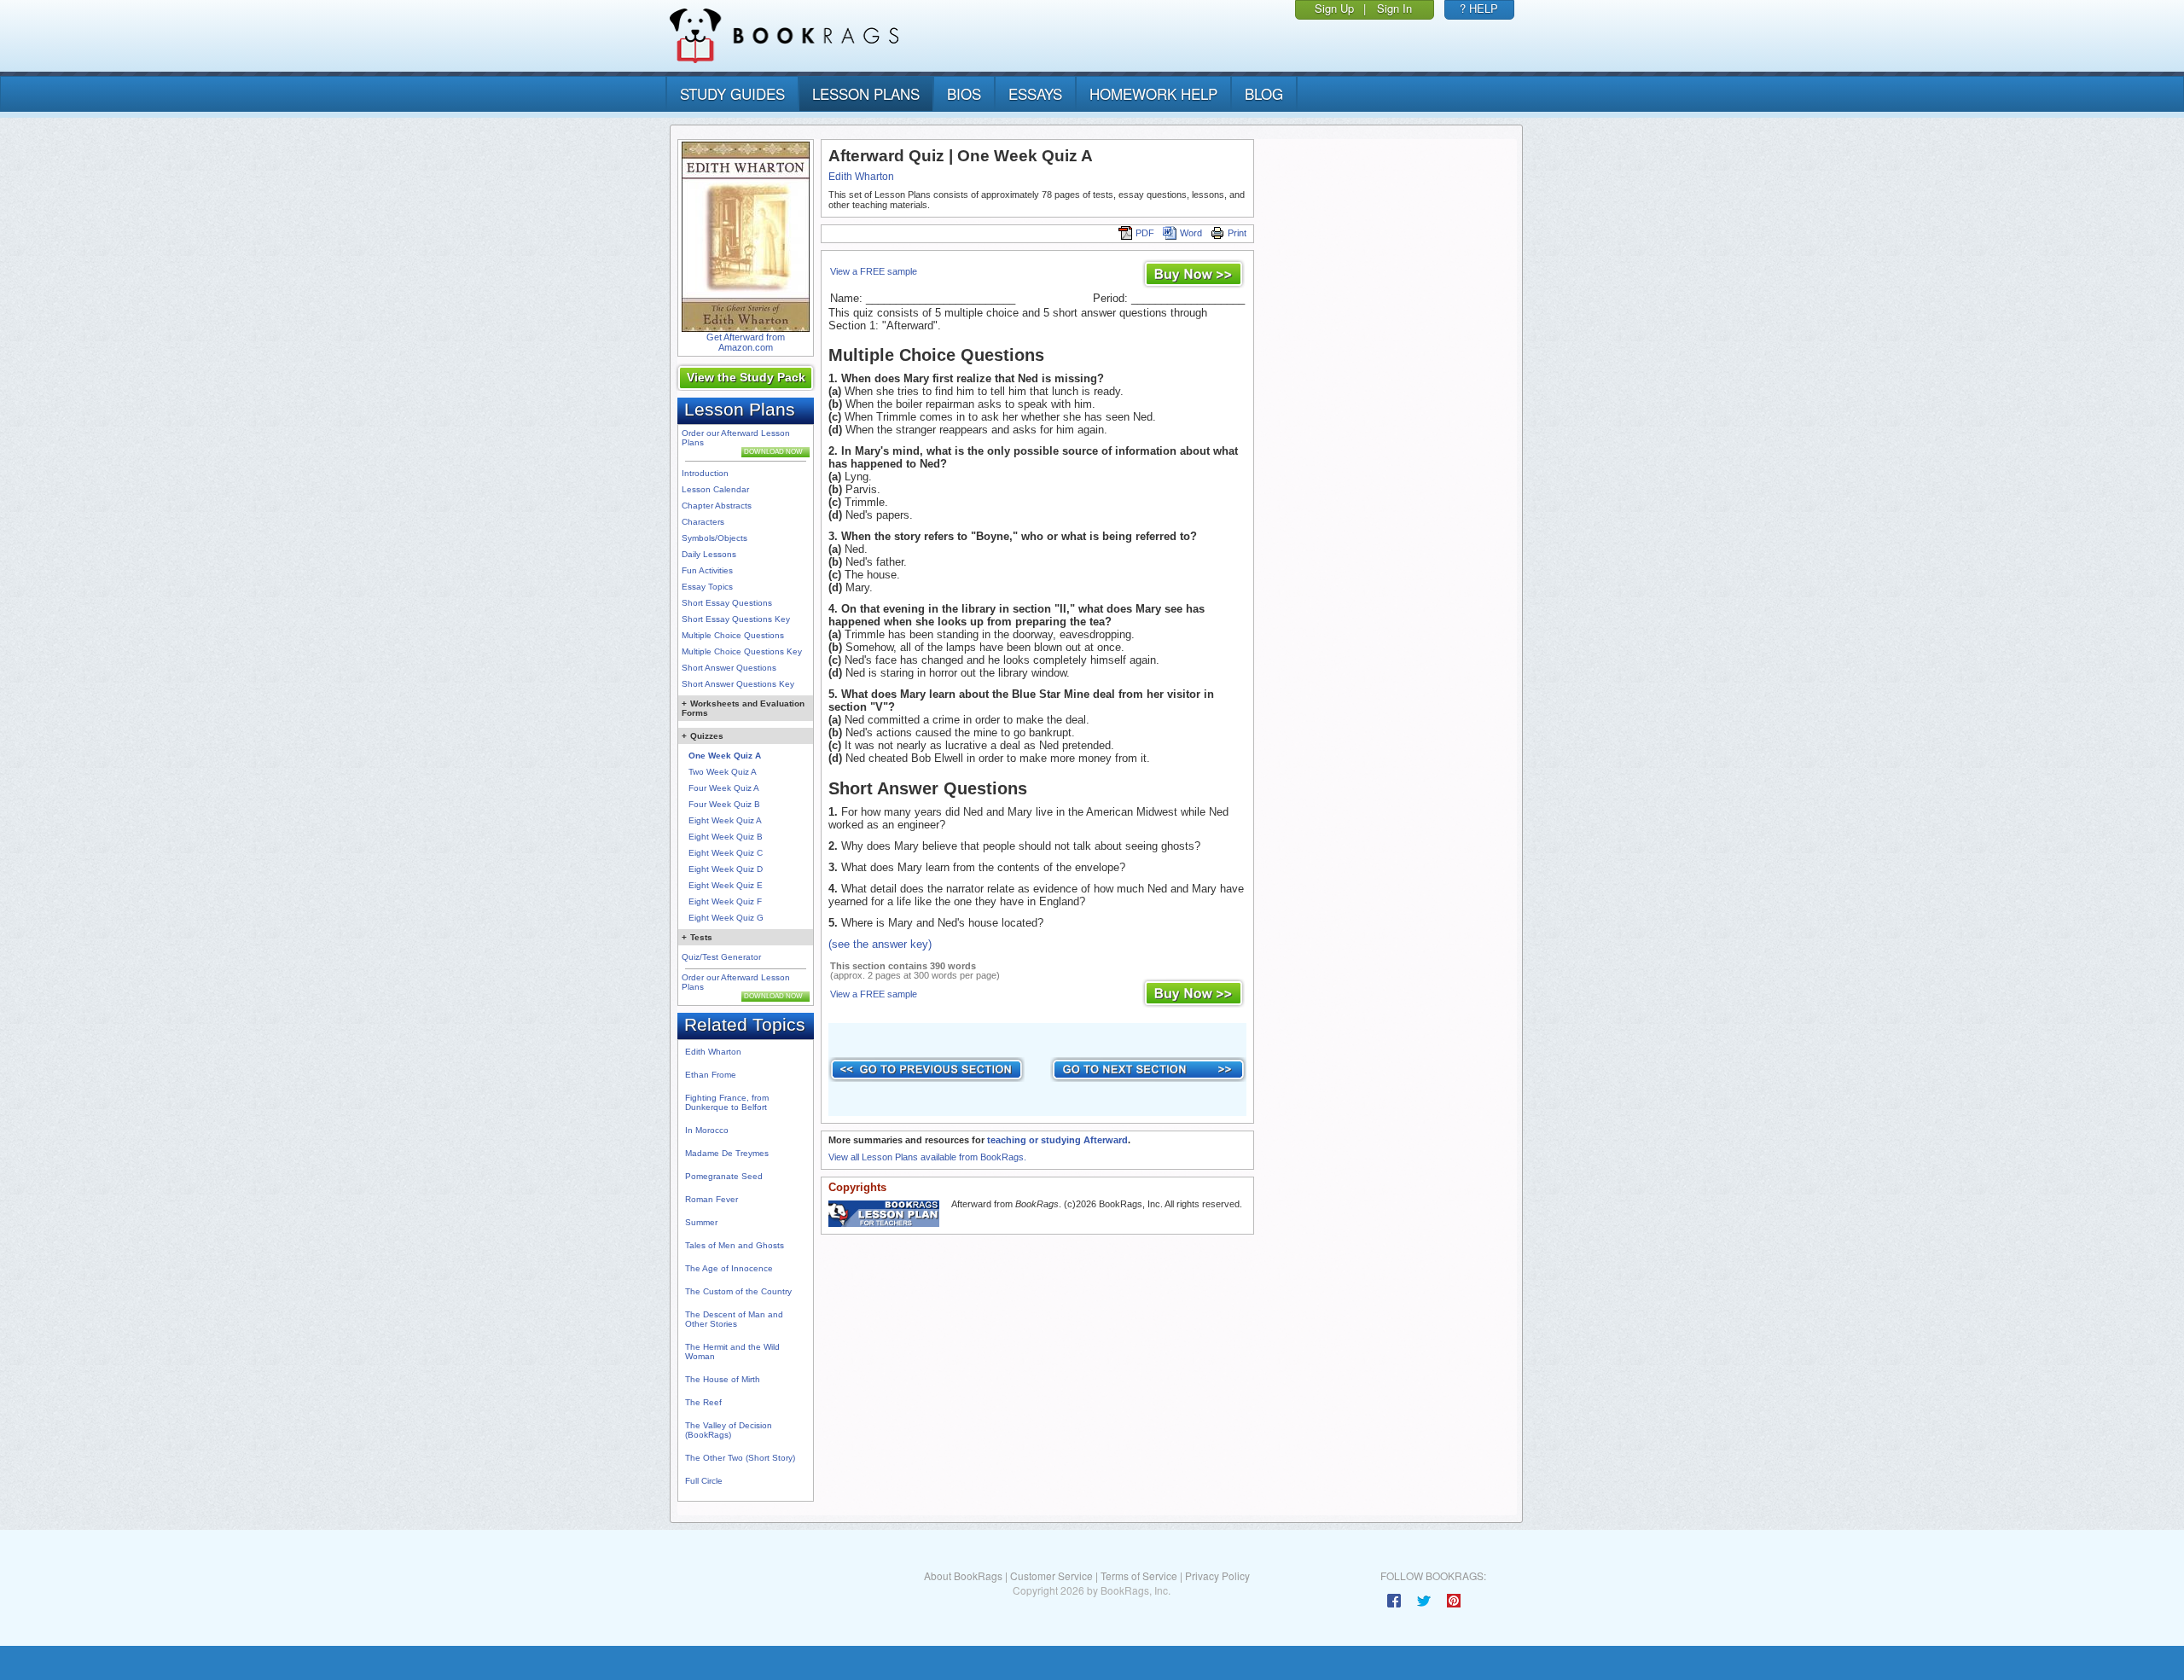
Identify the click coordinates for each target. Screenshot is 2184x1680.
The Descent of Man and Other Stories (734, 1319)
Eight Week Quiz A (725, 820)
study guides (732, 93)
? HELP (1479, 8)
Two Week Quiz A (723, 772)
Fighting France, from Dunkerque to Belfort (727, 1102)
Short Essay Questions (727, 603)
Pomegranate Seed (724, 1176)
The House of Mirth (723, 1379)
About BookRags (963, 1575)
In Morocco (707, 1130)
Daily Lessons (709, 554)
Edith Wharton (713, 1052)
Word (1191, 233)
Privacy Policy (1217, 1575)
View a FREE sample (874, 271)
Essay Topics (707, 587)
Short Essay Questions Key (736, 619)
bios (964, 93)
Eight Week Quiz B (726, 837)
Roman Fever (712, 1199)
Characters (703, 522)
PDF (1145, 233)
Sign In (1394, 8)
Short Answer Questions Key (738, 684)
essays (1035, 93)
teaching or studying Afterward (1057, 1140)
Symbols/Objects (714, 538)
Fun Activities (707, 570)
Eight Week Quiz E (726, 885)
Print (1237, 233)
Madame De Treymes (727, 1153)
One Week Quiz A (725, 756)
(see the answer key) (880, 944)
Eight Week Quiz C (726, 853)
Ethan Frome (711, 1075)
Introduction (705, 473)
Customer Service (1051, 1575)
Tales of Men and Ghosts (735, 1245)
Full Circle (704, 1481)
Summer (701, 1222)
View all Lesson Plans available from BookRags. (927, 1157)
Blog (1264, 93)
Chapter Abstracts (717, 506)
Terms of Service (1139, 1575)
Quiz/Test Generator (721, 957)
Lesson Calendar (715, 489)
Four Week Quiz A (724, 788)
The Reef (703, 1402)
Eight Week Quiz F (725, 901)
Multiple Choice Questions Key (742, 651)
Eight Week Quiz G (726, 918)
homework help (1153, 93)
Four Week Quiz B (724, 804)
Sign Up (1334, 8)
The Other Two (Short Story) (740, 1458)
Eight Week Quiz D (726, 869)
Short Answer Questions (729, 668)
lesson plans (866, 93)
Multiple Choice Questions (733, 635)
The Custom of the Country (738, 1291)
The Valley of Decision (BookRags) (729, 1430)
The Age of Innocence (729, 1268)
